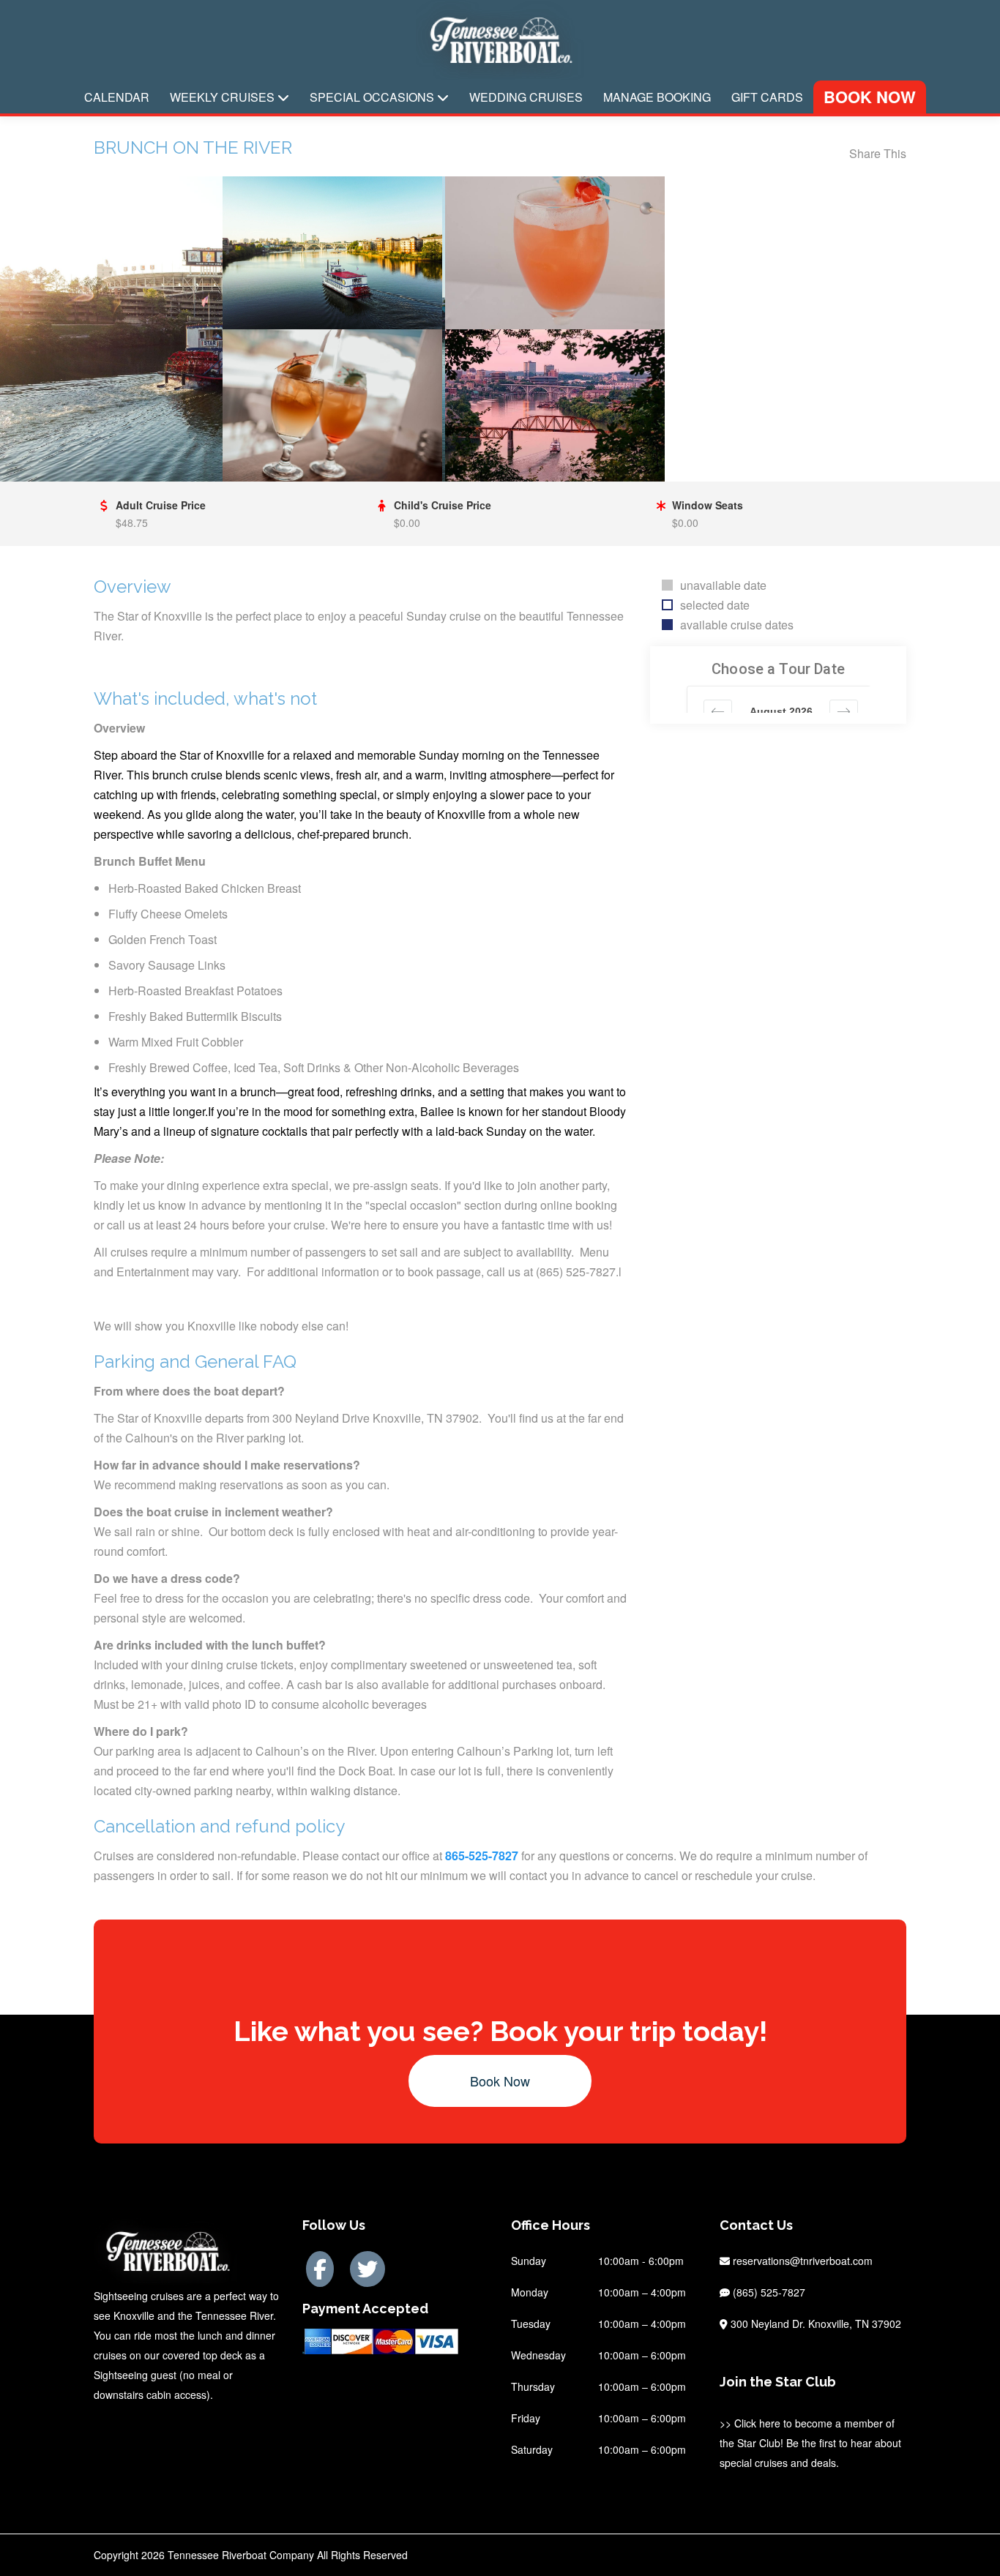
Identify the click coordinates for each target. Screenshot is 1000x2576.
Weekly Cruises (224, 97)
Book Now (870, 97)
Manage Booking (657, 97)
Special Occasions (373, 97)
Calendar (117, 97)
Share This (878, 153)
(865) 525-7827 (768, 2292)
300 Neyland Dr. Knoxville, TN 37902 (814, 2324)
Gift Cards (767, 97)
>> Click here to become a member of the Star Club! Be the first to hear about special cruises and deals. (810, 2443)
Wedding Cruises (526, 97)
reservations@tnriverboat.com (803, 2261)
